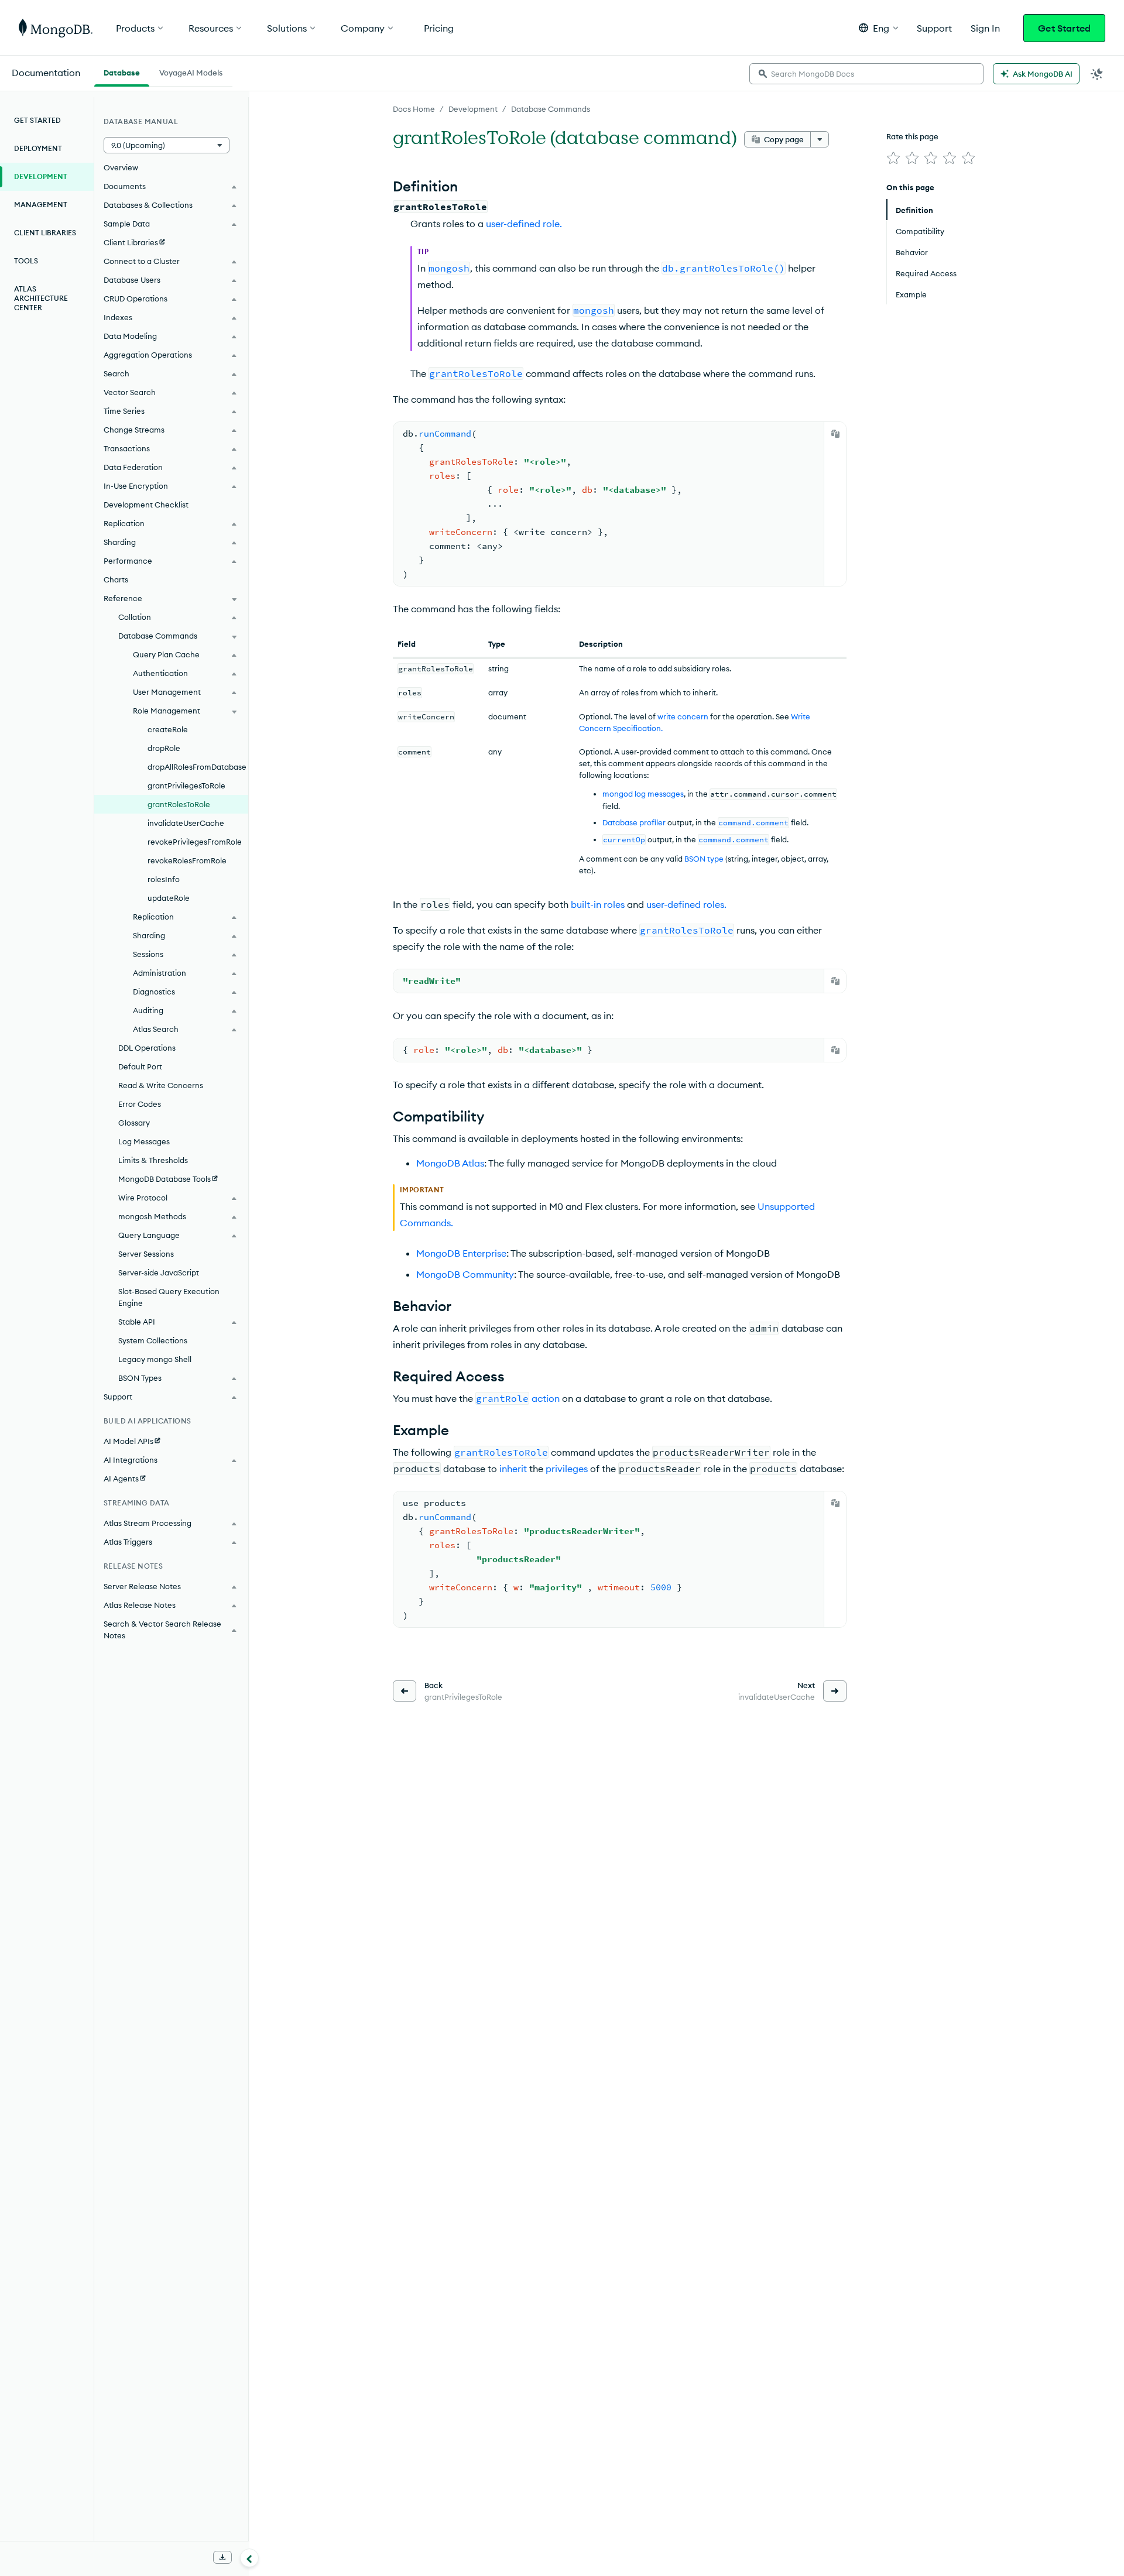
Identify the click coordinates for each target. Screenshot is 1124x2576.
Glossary (134, 1123)
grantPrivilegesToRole (186, 786)
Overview (121, 167)
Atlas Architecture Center (41, 298)
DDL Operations (147, 1048)
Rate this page (912, 136)
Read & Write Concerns (161, 1085)
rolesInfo (164, 879)
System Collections (153, 1340)
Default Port (140, 1066)
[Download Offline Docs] (222, 2557)
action (546, 1398)
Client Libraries (45, 233)
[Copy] (835, 434)
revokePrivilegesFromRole (195, 842)
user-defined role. (524, 224)
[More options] (820, 139)
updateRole (169, 898)
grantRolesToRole (179, 804)
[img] (893, 158)
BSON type (704, 859)
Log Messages (144, 1141)
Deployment (38, 148)
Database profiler (634, 822)
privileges (567, 1469)
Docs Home (414, 109)
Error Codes (140, 1104)
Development (473, 109)
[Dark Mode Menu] (1097, 74)
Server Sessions (146, 1254)
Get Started (1064, 28)
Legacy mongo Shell (155, 1359)
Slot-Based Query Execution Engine (169, 1297)
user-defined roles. (686, 904)
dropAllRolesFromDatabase (197, 767)
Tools (26, 261)
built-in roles (598, 904)
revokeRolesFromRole (187, 860)
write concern (683, 716)
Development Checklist (146, 505)
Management (41, 205)
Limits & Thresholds (153, 1160)
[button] (878, 28)
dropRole (164, 748)
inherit (513, 1469)
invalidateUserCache (186, 823)
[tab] (122, 71)
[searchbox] (866, 74)
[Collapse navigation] (249, 2558)
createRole (168, 729)
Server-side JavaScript (159, 1272)
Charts (116, 579)
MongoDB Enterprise (461, 1253)
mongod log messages (643, 794)
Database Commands (551, 109)
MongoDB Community (465, 1274)
